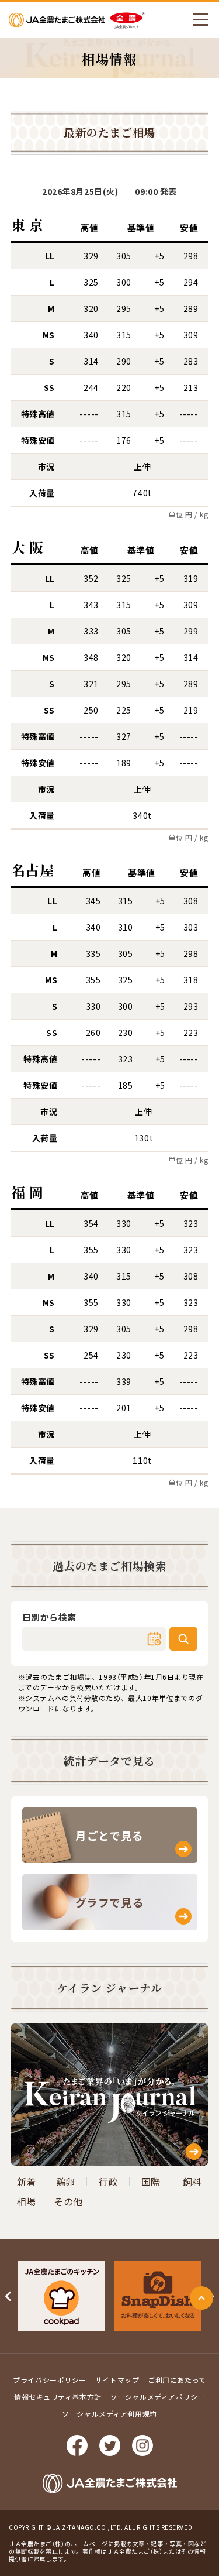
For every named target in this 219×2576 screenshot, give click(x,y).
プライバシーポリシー (50, 2380)
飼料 (192, 2181)
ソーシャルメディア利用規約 (109, 2414)
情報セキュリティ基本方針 (58, 2397)
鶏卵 (66, 2181)
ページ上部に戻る (201, 2298)
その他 (68, 2201)
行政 (108, 2181)
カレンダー (154, 1639)
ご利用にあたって (177, 2380)
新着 (27, 2181)
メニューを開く (201, 20)
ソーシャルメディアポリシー (158, 2397)
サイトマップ (117, 2380)
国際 (151, 2181)
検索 (183, 1639)
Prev (9, 2296)
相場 (27, 2201)
